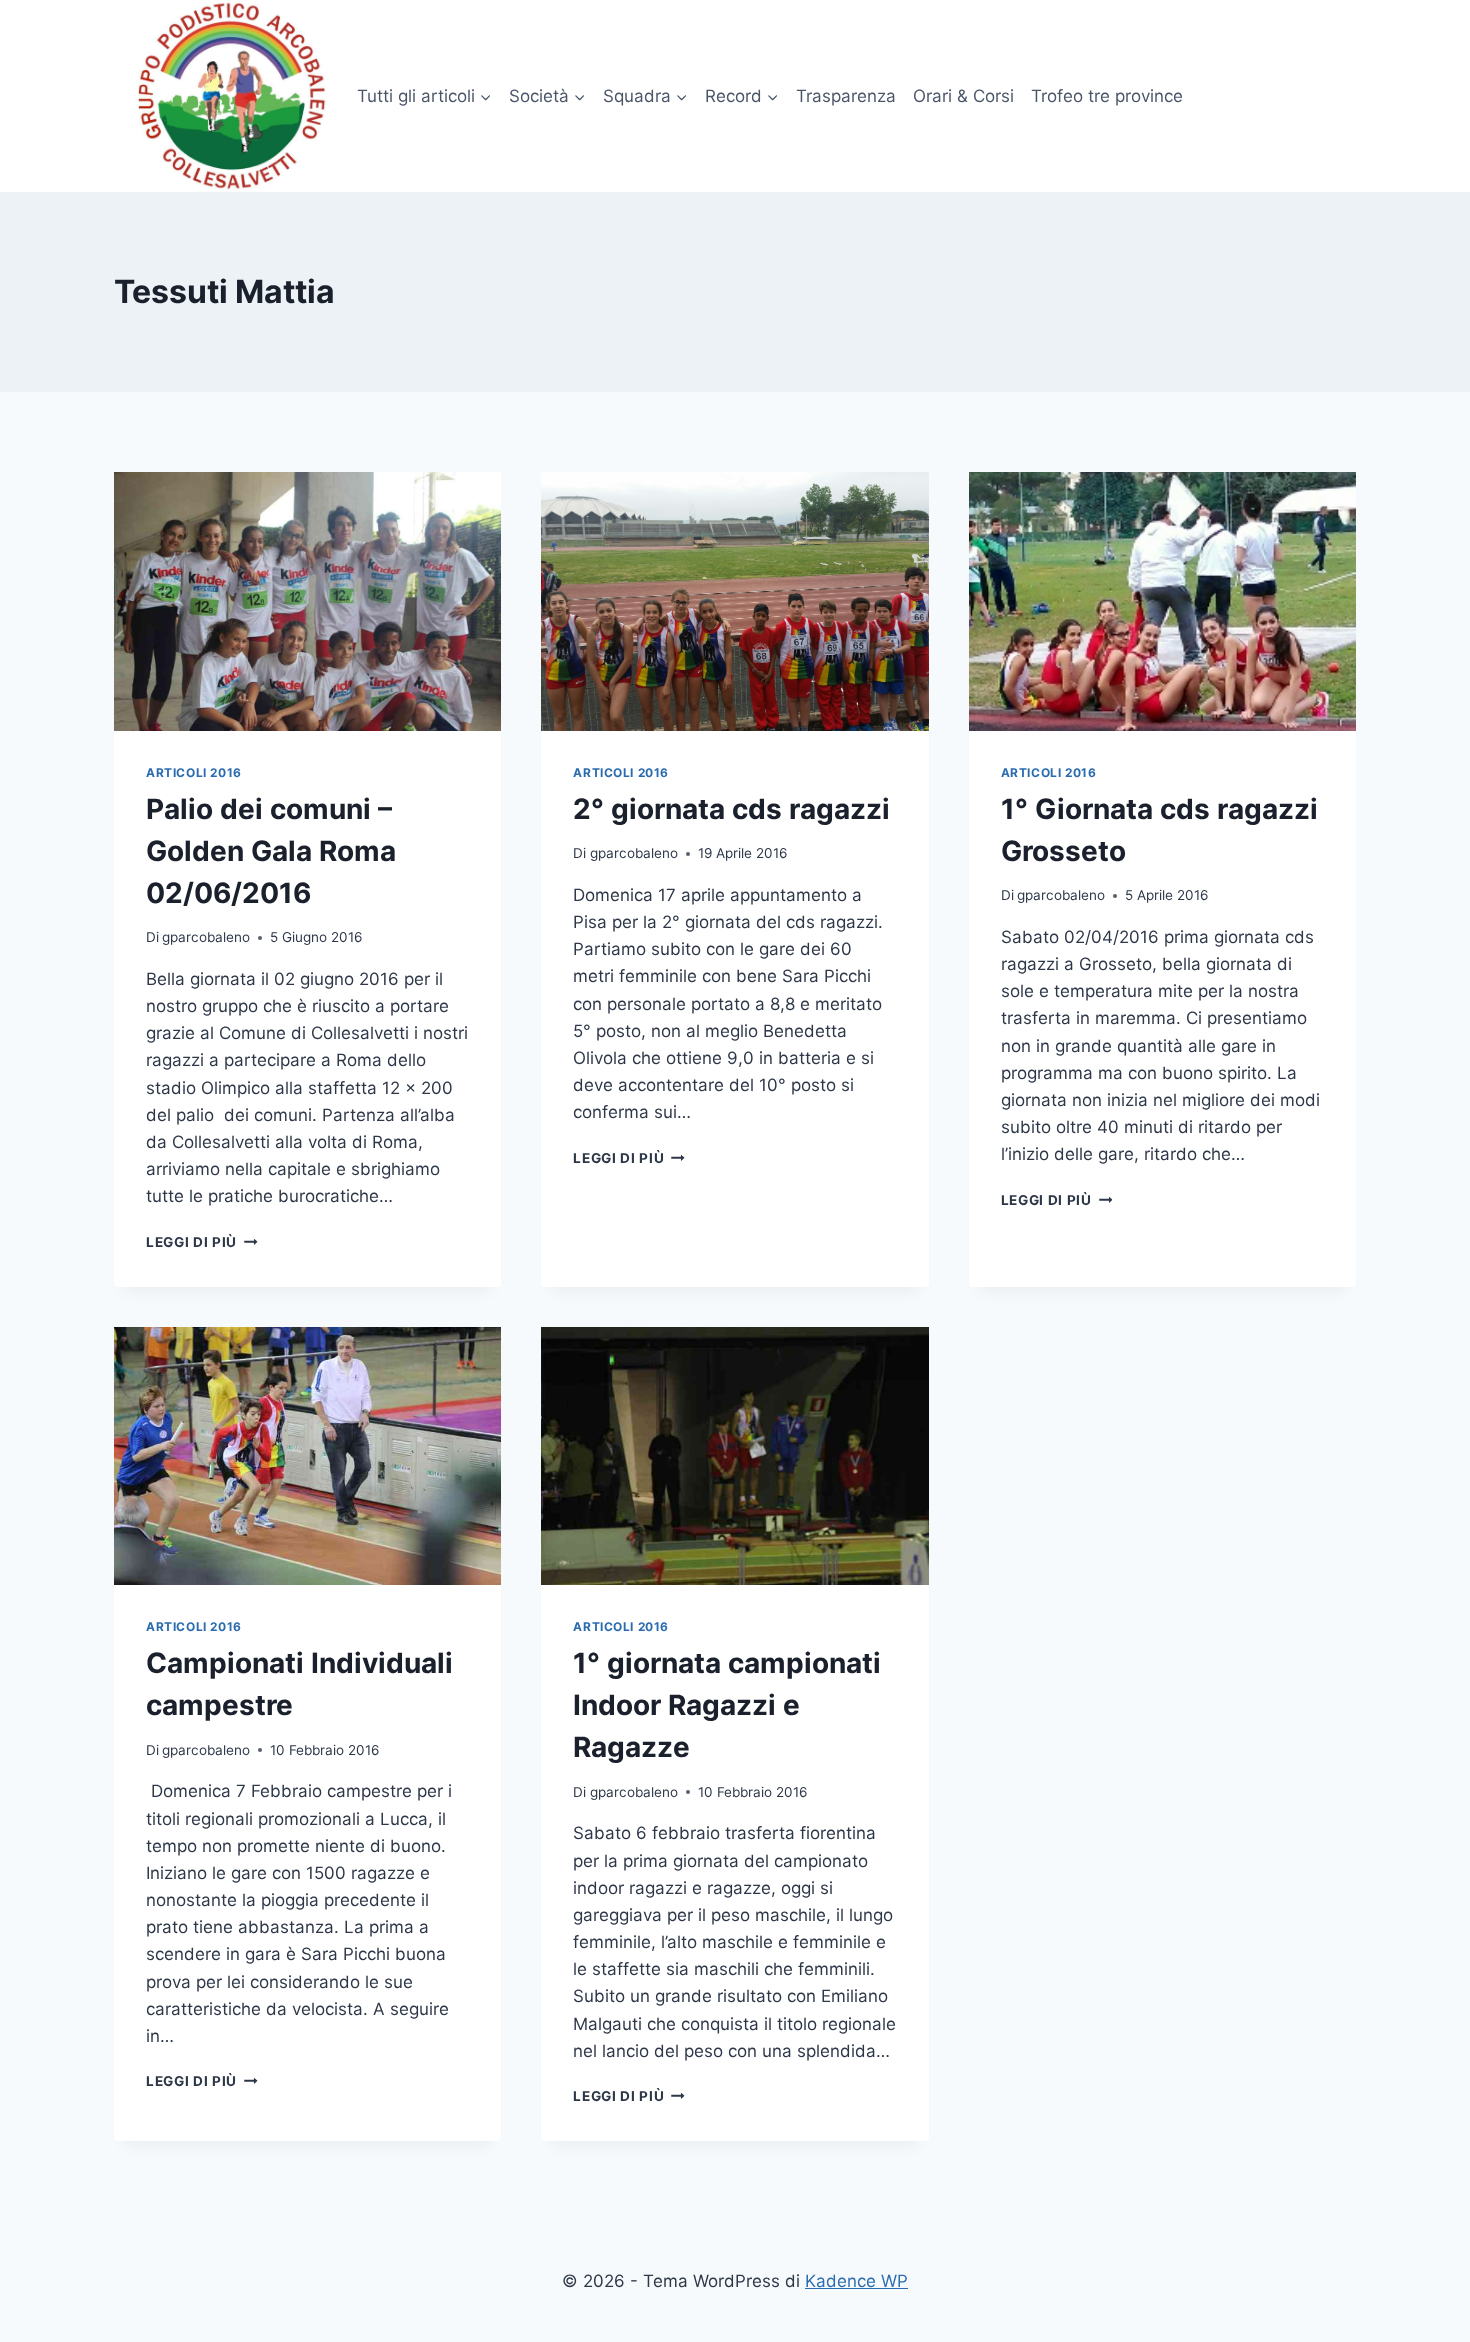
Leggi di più (202, 1242)
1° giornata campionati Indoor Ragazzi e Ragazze (727, 1705)
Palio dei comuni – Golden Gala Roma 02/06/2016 (271, 851)
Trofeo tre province (1107, 96)
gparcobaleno (206, 937)
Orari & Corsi (963, 96)
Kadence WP (856, 2281)
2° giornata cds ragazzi (731, 809)
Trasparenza (846, 96)
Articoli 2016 (194, 772)
